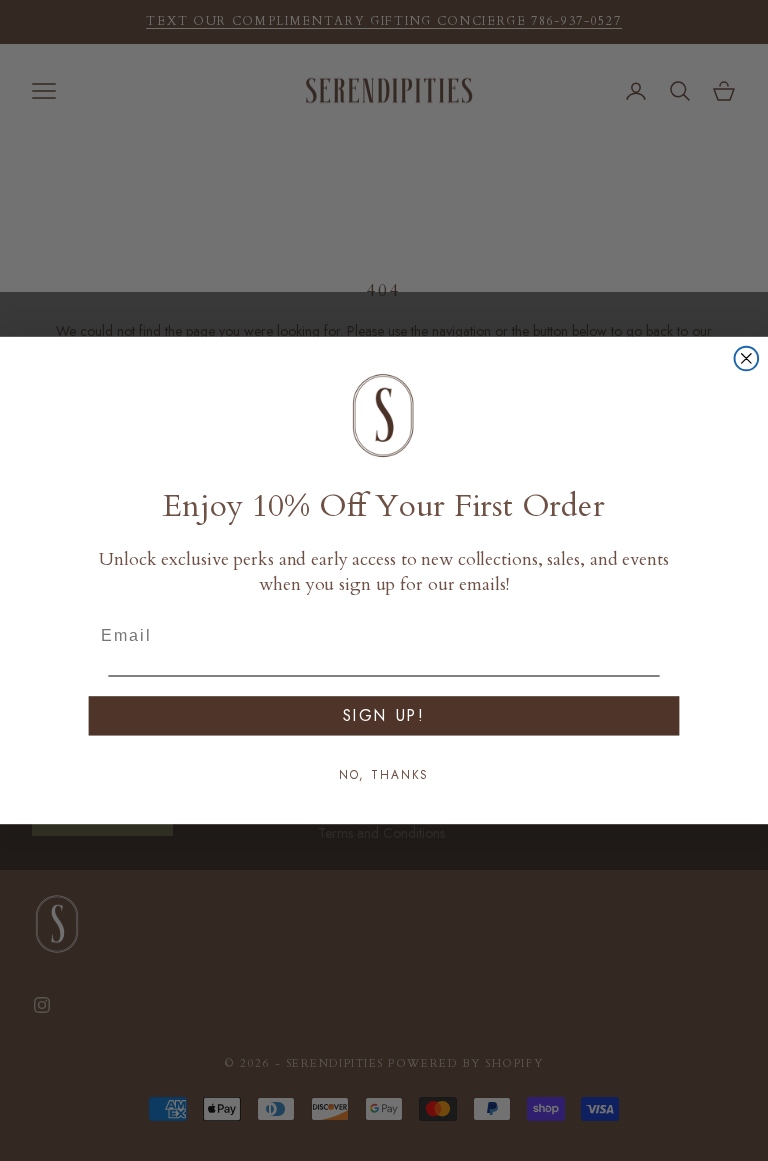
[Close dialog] (747, 359)
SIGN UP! (384, 715)
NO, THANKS (384, 775)
